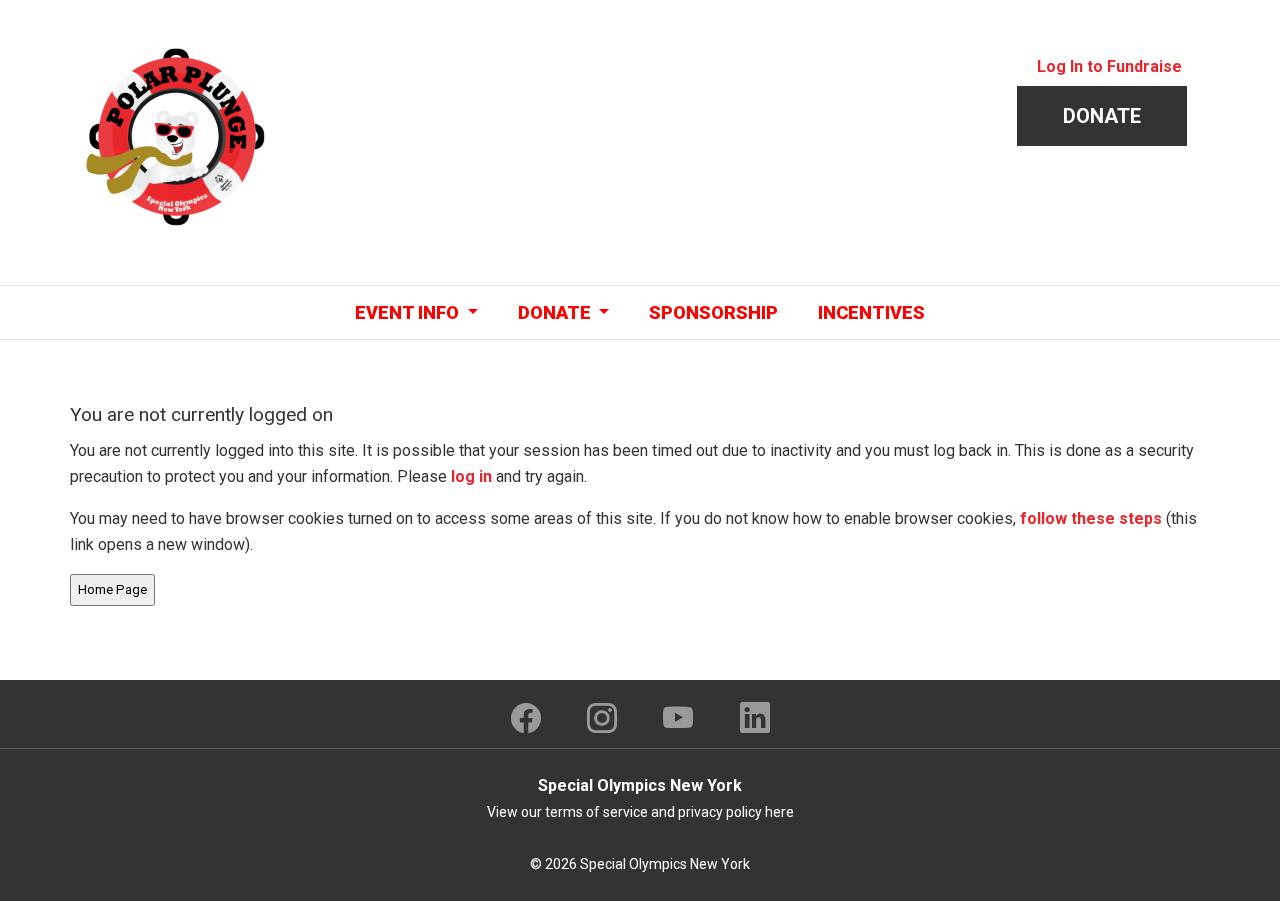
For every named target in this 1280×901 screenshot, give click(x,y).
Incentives (871, 312)
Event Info (409, 312)
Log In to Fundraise (1109, 66)
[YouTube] (678, 718)
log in (471, 476)
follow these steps (1091, 518)
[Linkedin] (755, 718)
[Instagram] (602, 718)
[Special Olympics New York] (175, 135)
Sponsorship (713, 312)
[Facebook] (526, 718)
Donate (1102, 116)
